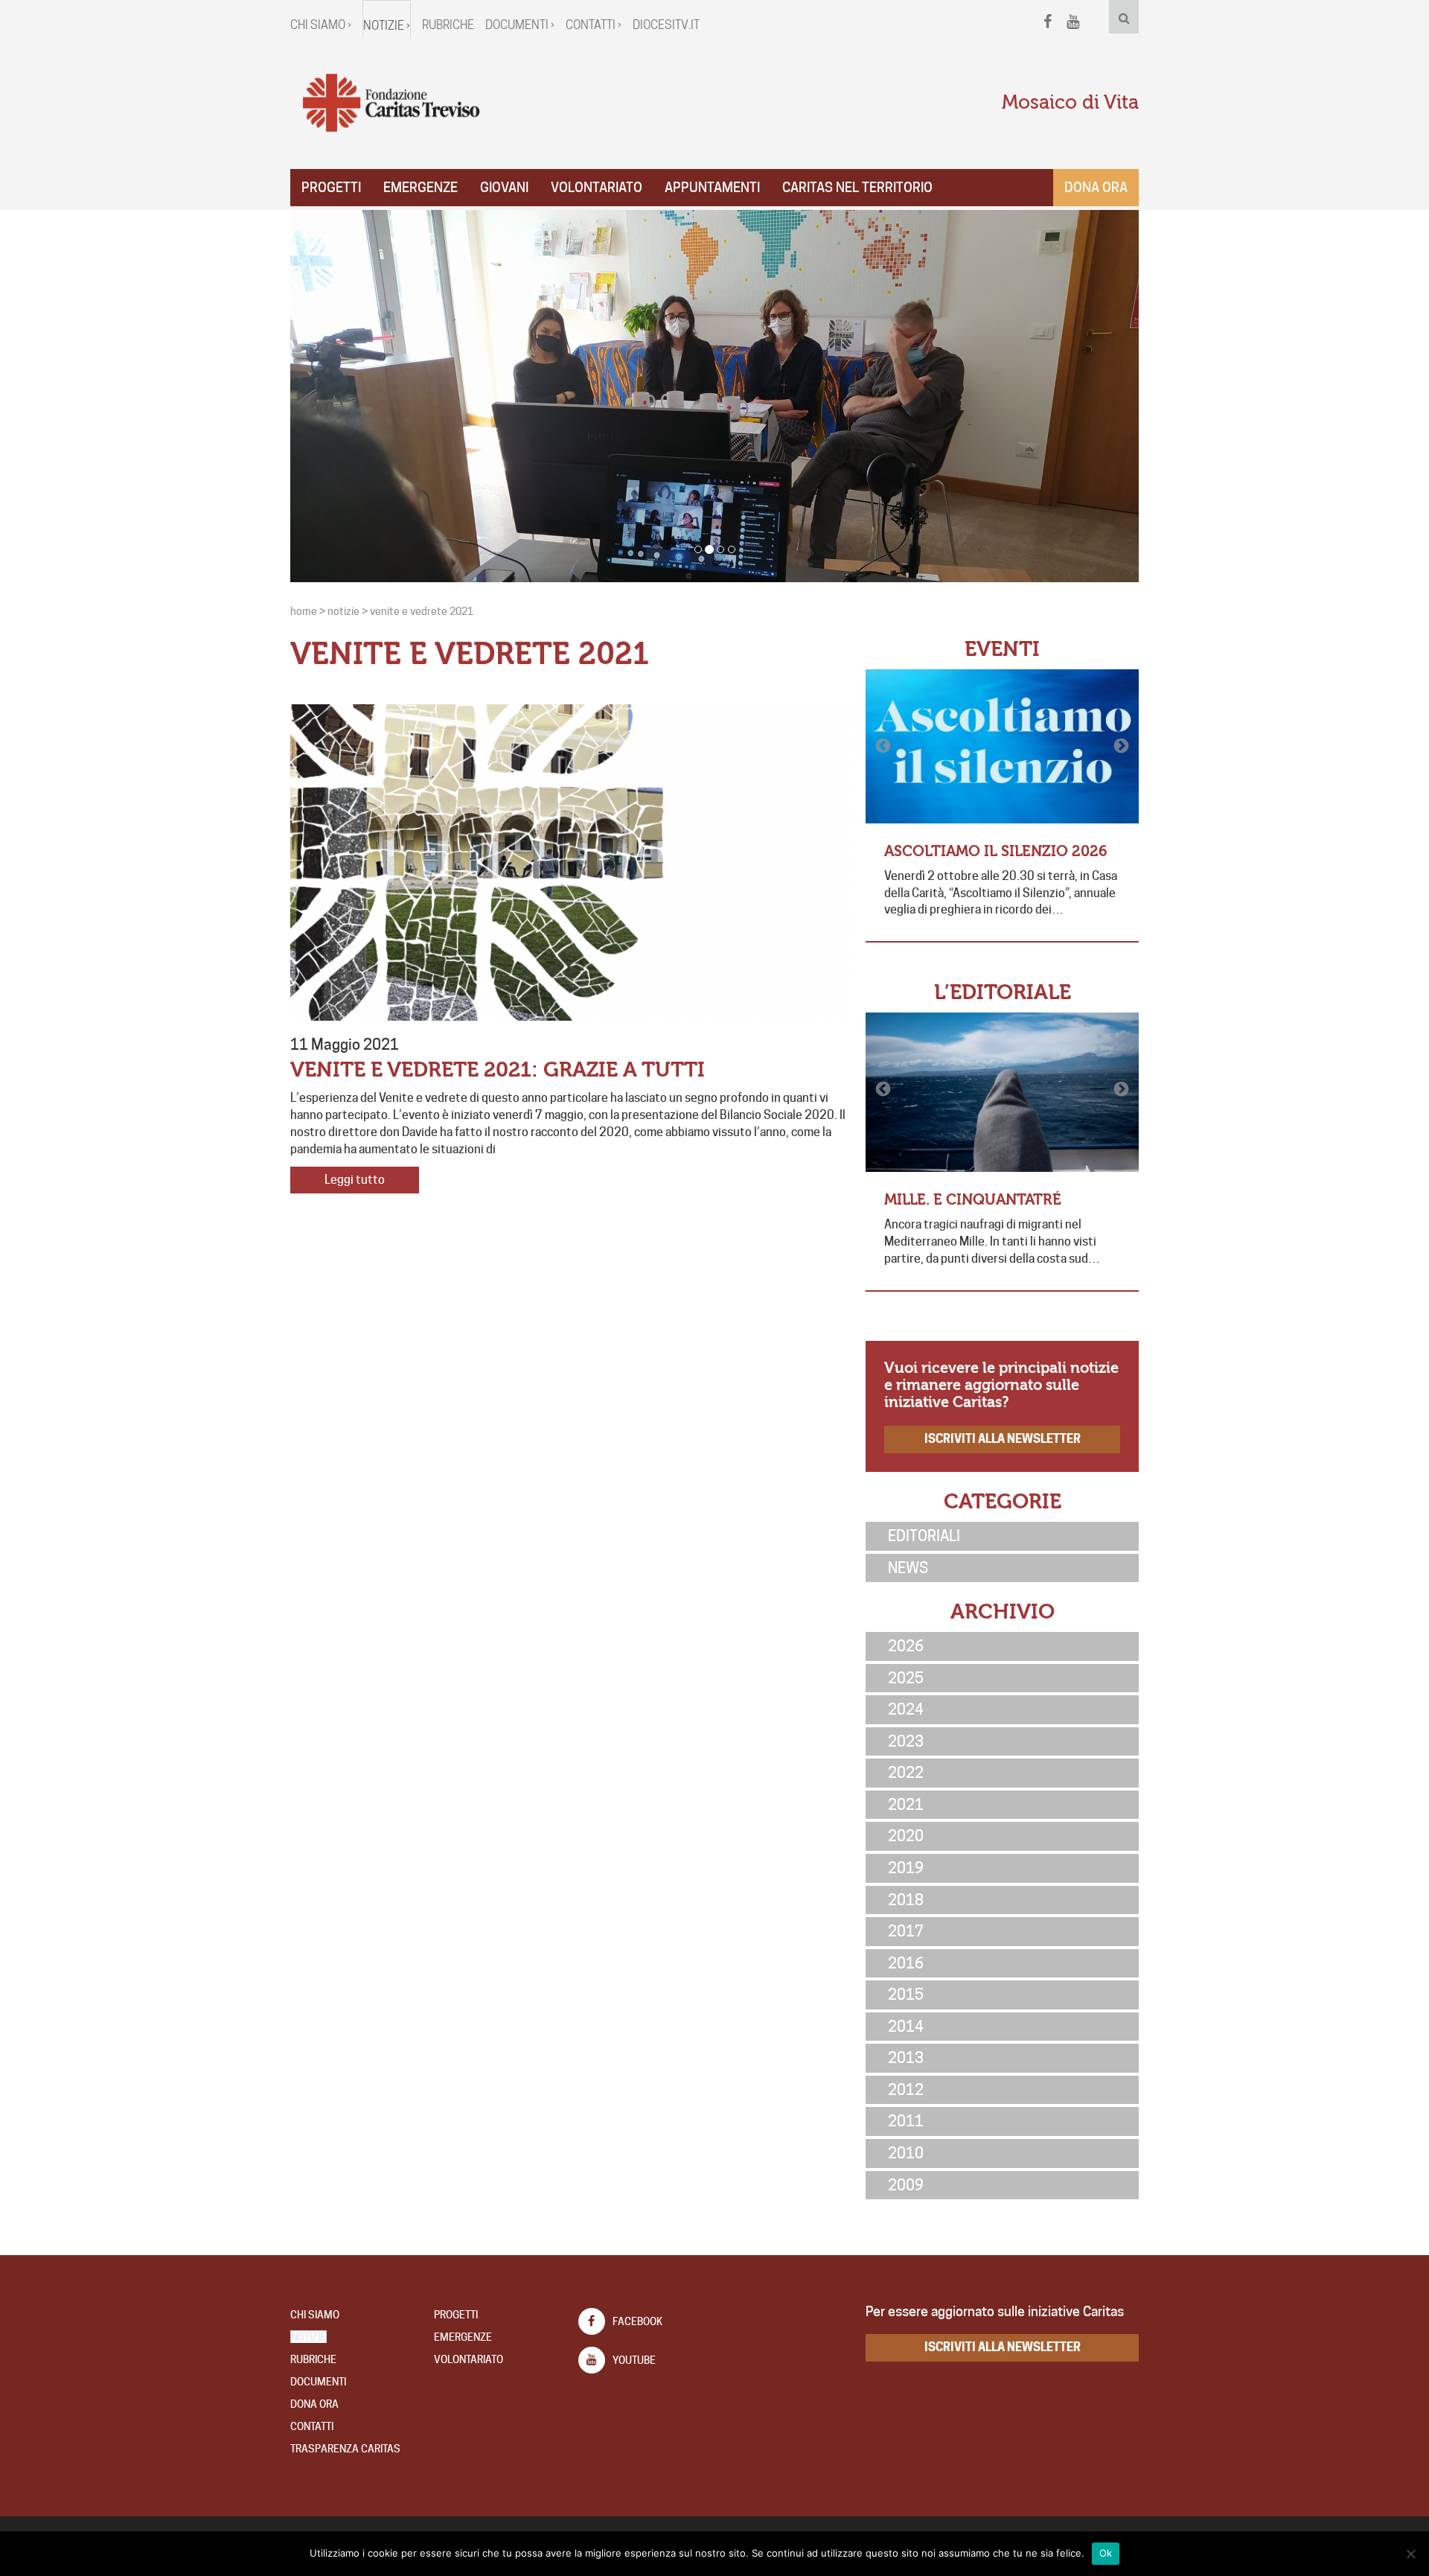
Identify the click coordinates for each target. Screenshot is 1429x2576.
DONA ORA (314, 2404)
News (908, 1568)
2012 (906, 2090)
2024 (906, 1709)
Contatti (312, 2426)
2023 (906, 1741)
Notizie (309, 2337)
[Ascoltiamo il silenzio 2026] (1002, 746)
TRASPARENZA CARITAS (345, 2449)
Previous (884, 746)
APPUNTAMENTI (712, 187)
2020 (906, 1836)
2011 (906, 2121)
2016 (906, 1963)
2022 (906, 1773)
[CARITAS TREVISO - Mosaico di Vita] (391, 103)
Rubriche (448, 25)
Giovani (504, 187)
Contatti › (594, 25)
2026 (906, 1646)
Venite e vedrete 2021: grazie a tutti (498, 1070)
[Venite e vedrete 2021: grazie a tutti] (570, 863)
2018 (906, 1900)
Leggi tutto (355, 1180)
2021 (906, 1805)
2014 (906, 2027)
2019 (906, 1868)
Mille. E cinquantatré (973, 1200)
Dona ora (1096, 187)
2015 (906, 1995)
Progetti (331, 187)
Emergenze (421, 187)
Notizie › (387, 26)
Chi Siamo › (321, 25)
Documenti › (520, 25)
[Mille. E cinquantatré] (1002, 1092)
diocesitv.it (666, 25)
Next (1120, 746)
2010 (906, 2153)
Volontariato (597, 187)
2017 (906, 1931)
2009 (906, 2185)
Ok (1106, 2553)
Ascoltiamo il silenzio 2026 (996, 851)
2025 (906, 1678)
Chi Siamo (315, 2315)
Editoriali (924, 1536)
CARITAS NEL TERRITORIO (857, 187)
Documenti (318, 2382)
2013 (906, 2058)
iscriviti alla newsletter (1003, 1439)
